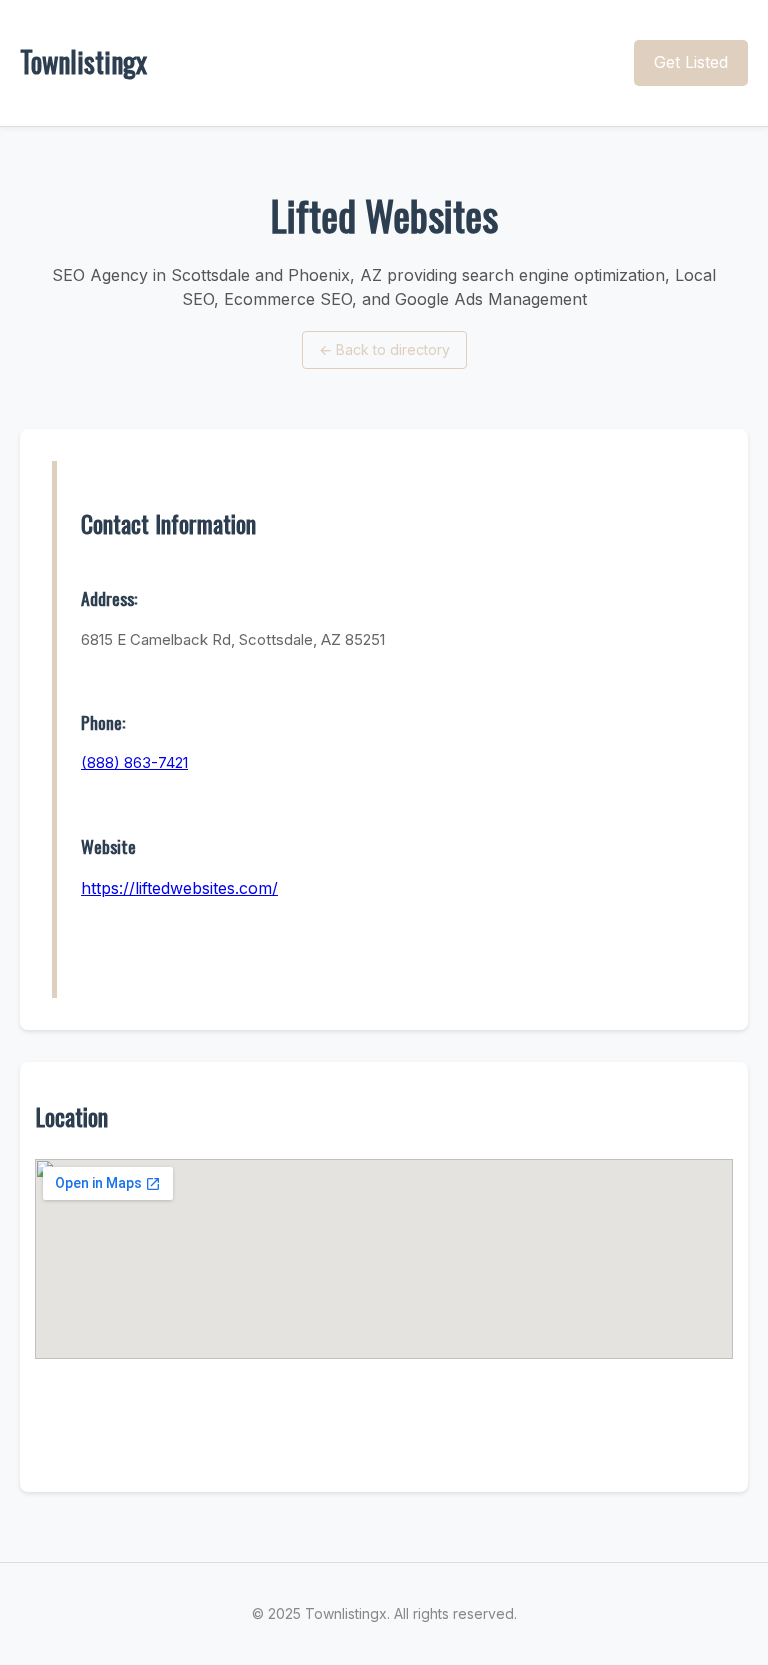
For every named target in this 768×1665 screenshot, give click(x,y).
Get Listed (691, 62)
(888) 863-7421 (134, 762)
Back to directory (384, 349)
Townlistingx (83, 61)
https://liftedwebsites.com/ (179, 888)
